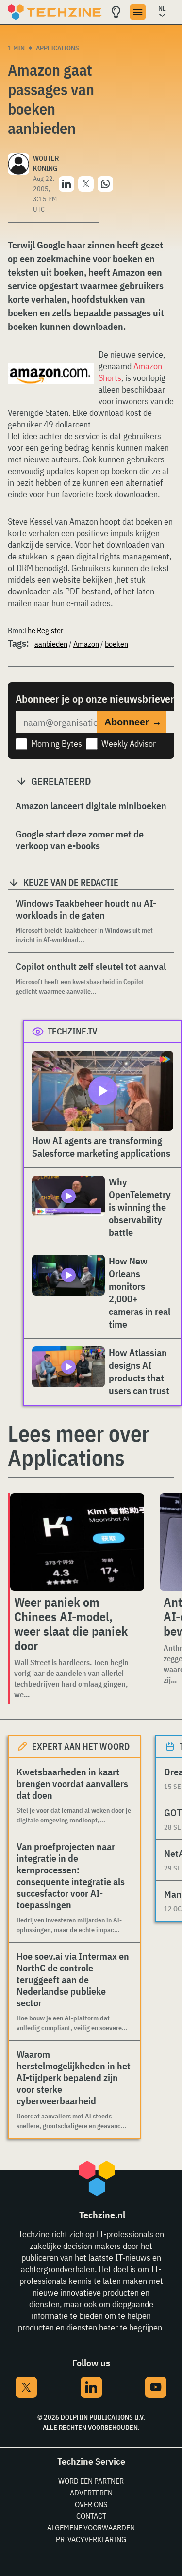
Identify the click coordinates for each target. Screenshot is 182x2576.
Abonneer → (133, 722)
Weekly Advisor (129, 744)
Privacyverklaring (91, 2539)
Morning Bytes (57, 744)
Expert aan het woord (81, 1747)
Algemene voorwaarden (91, 2527)
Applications (58, 48)
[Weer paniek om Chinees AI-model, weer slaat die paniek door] (77, 1542)
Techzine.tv (73, 1031)
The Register (43, 630)
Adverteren (91, 2493)
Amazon (86, 644)
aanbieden (51, 644)
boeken (116, 644)
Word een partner (91, 2481)
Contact (91, 2516)
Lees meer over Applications (79, 1445)
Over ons (91, 2504)
